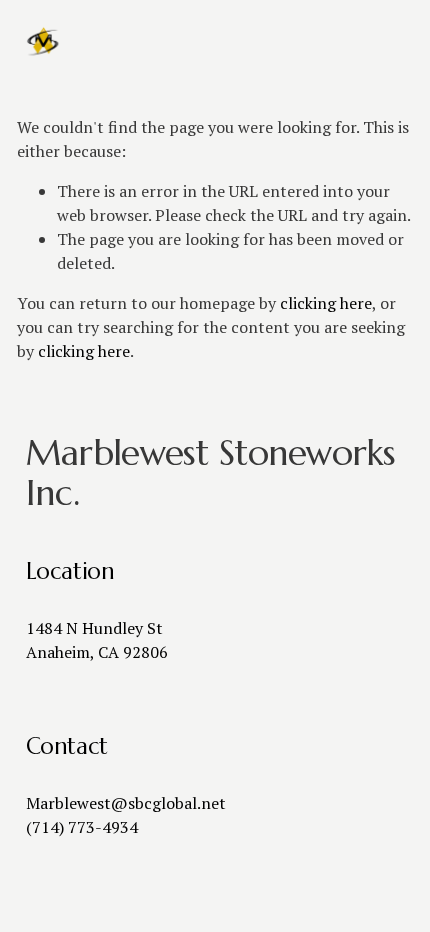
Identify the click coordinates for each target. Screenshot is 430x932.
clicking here (326, 303)
